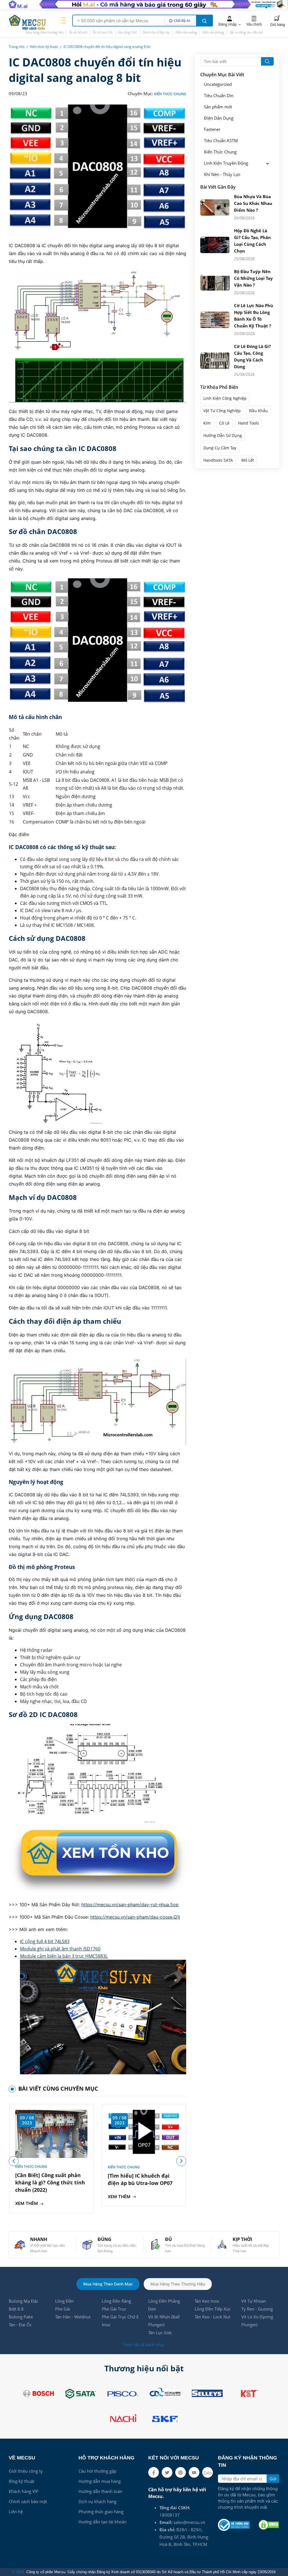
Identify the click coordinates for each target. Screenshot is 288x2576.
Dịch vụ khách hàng (97, 2501)
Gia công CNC (128, 32)
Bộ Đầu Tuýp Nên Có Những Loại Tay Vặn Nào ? (253, 278)
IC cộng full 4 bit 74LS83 (45, 1941)
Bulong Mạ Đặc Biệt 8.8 (23, 2305)
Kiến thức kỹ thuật (44, 47)
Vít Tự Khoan (254, 2301)
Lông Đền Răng (116, 2301)
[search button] (204, 21)
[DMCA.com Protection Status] (269, 2525)
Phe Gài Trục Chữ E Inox (120, 2321)
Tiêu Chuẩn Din (219, 96)
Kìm (207, 423)
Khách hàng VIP (24, 2491)
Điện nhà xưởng (186, 32)
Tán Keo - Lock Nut (212, 2317)
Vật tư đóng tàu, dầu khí (246, 32)
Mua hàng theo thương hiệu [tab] (178, 2284)
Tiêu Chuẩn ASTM (221, 141)
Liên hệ (16, 2512)
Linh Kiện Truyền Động (226, 163)
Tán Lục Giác (160, 2332)
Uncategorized (218, 84)
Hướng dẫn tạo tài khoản (103, 2522)
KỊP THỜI (242, 2239)
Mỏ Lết (248, 460)
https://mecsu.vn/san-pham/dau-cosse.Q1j (135, 1917)
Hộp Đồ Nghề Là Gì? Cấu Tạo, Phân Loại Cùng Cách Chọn (252, 241)
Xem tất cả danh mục (144, 2345)
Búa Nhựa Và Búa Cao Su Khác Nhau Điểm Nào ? (253, 203)
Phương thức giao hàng (101, 2512)
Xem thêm (27, 2203)
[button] (181, 2161)
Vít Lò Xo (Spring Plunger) (257, 2321)
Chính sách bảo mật (28, 2501)
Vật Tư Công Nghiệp (222, 411)
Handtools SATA (218, 460)
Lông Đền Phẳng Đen (164, 2305)
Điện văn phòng (213, 32)
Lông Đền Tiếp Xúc (213, 2309)
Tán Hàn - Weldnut (73, 2317)
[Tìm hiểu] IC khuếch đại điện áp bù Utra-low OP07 (140, 2179)
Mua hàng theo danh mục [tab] (108, 2284)
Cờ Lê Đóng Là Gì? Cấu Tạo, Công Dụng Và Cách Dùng (252, 356)
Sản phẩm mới (218, 107)
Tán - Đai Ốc (20, 2325)
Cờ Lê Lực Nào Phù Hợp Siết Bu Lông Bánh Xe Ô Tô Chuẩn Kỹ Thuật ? (254, 316)
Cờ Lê (224, 423)
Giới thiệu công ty (26, 2471)
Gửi (273, 2479)
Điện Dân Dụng (219, 118)
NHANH (39, 2239)
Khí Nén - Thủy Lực (222, 174)
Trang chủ (17, 47)
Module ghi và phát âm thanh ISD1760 (60, 1949)
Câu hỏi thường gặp (97, 2471)
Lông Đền (64, 2301)
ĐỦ (168, 2239)
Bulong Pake (21, 2317)
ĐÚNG (104, 2239)
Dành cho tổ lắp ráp (156, 32)
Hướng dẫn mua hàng (100, 2481)
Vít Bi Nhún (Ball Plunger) (164, 2321)
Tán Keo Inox (207, 2301)
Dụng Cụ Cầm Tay (220, 448)
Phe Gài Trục (114, 2309)
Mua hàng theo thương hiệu (45, 32)
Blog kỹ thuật (22, 2481)
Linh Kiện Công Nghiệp (225, 398)
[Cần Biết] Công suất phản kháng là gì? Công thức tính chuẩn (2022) (50, 2182)
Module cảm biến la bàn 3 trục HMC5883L (64, 1956)
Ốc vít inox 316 (103, 32)
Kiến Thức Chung (170, 94)
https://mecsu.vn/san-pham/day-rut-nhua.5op (130, 1905)
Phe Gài (63, 2309)
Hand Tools (248, 423)
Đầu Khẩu (258, 411)
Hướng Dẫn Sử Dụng (223, 435)
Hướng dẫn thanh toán (100, 2491)
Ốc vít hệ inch (78, 32)
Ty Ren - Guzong (257, 2309)
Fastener (212, 129)
